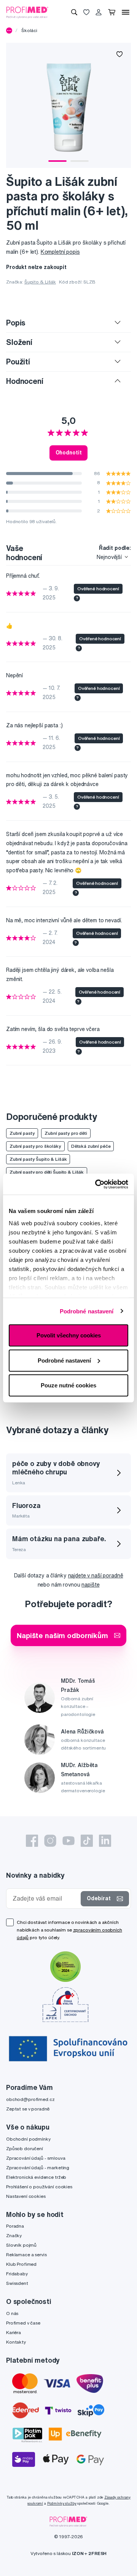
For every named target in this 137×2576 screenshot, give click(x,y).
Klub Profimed (21, 2264)
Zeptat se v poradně (28, 2109)
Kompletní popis (60, 252)
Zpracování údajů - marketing (38, 2168)
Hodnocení (25, 381)
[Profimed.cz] (27, 12)
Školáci (29, 30)
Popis (16, 323)
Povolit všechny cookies (69, 1335)
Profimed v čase (23, 2323)
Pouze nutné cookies (68, 1385)
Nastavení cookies (26, 2196)
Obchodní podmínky (28, 2139)
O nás (12, 2313)
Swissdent (17, 2283)
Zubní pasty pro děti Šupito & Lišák (47, 1172)
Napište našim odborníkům (62, 1635)
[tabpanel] (68, 105)
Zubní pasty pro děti (66, 1133)
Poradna (15, 2226)
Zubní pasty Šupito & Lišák (38, 1159)
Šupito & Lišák (40, 282)
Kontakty (16, 2342)
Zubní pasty (22, 1133)
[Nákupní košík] (112, 12)
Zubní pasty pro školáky (35, 1146)
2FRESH (97, 2553)
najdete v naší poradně (96, 1576)
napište (90, 1585)
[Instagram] (50, 1841)
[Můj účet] (99, 12)
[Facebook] (32, 1841)
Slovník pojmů (21, 2245)
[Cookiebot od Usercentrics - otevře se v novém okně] (97, 1184)
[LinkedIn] (105, 1841)
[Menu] (126, 12)
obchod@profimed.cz (30, 2099)
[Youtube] (68, 1841)
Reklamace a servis (26, 2255)
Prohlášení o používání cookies (39, 2187)
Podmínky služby (62, 2503)
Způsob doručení (25, 2148)
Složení (19, 342)
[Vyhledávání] (74, 12)
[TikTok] (87, 1841)
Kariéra (14, 2332)
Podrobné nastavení (87, 1311)
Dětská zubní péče (91, 1146)
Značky (14, 2235)
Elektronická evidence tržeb (36, 2177)
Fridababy (17, 2274)
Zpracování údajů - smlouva (36, 2158)
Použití (18, 362)
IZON (78, 2553)
